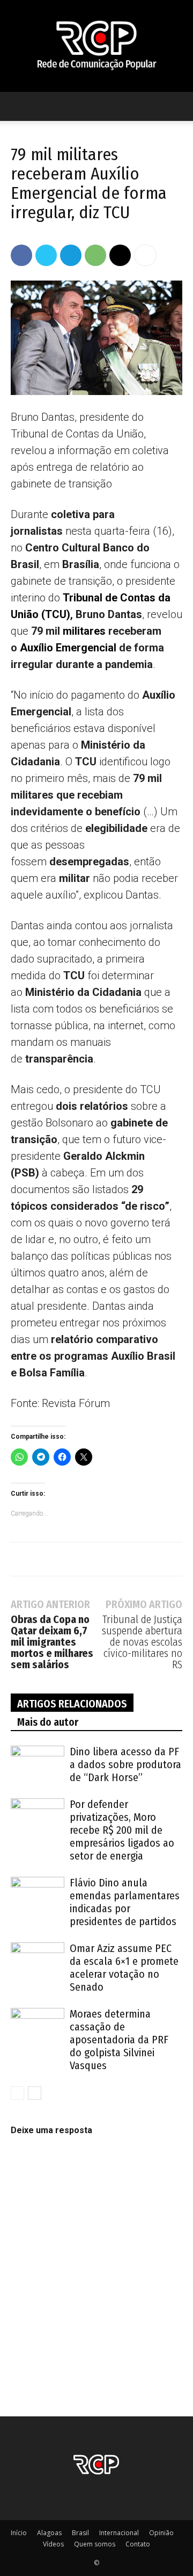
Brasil (80, 2533)
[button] (18, 106)
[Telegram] (71, 255)
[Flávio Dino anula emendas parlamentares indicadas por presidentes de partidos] (38, 1895)
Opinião (161, 2533)
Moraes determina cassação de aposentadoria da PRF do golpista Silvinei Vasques (119, 2040)
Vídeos (53, 2544)
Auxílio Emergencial (68, 648)
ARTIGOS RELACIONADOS (72, 1704)
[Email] (120, 255)
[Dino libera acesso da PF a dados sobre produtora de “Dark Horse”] (38, 1764)
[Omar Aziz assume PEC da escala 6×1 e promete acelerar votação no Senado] (38, 1961)
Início (19, 2533)
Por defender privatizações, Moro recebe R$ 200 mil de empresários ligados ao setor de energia (122, 1830)
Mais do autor (48, 1722)
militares (84, 631)
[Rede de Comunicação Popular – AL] (96, 46)
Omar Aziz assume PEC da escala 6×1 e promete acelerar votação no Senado (124, 1968)
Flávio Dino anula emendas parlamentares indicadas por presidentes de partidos (125, 1902)
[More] (145, 255)
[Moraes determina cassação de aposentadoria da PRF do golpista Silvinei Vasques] (38, 2026)
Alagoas (49, 2533)
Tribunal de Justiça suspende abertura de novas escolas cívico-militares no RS (142, 1642)
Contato (138, 2544)
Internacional (119, 2533)
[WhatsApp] (95, 255)
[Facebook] (21, 255)
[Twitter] (46, 255)
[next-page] (35, 2093)
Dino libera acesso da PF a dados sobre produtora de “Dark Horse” (125, 1764)
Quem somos (95, 2544)
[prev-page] (17, 2093)
